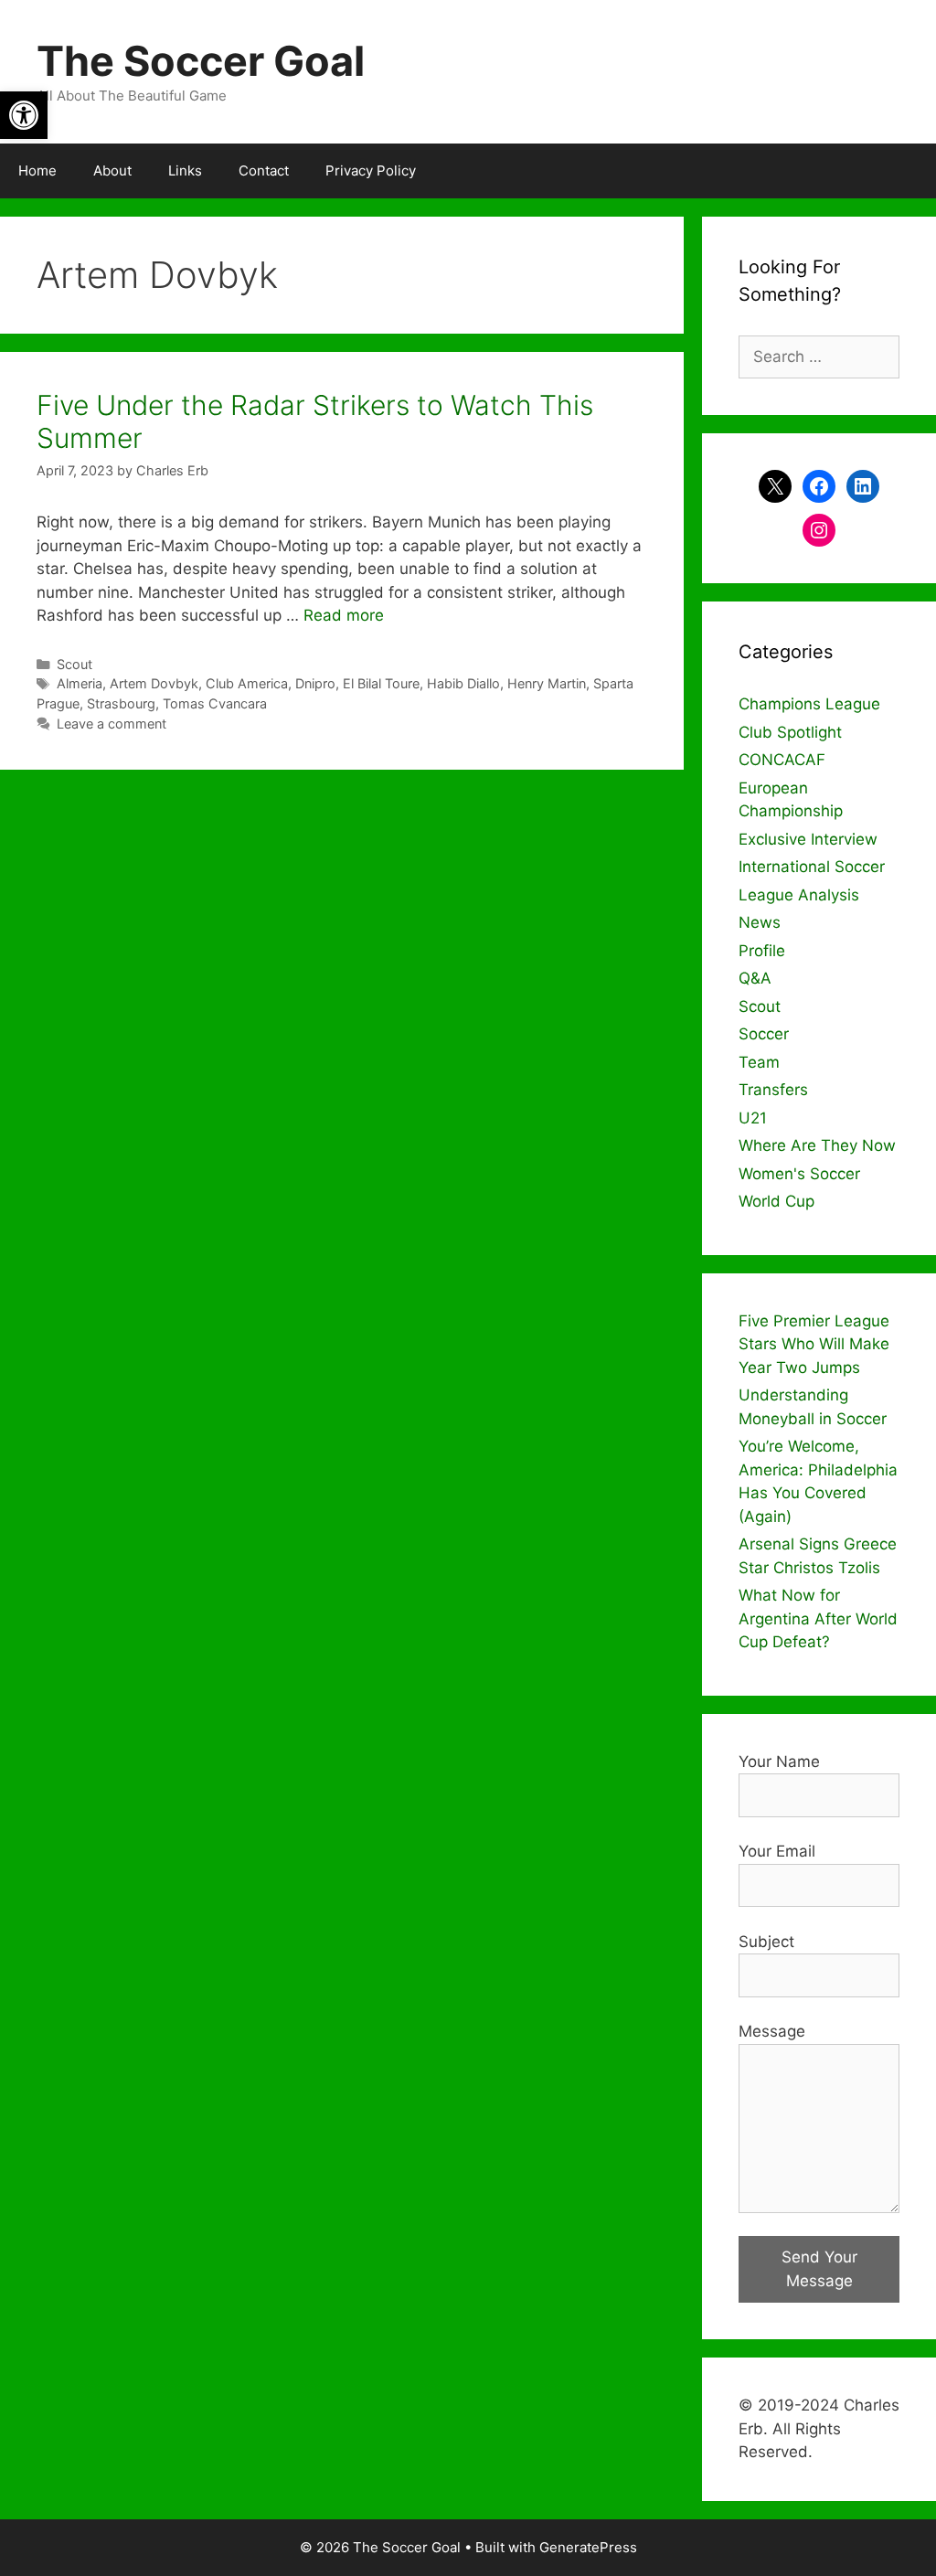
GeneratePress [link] (588, 2547)
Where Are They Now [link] (817, 1145)
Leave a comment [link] (112, 724)
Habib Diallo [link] (463, 683)
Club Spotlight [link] (790, 732)
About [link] (112, 170)
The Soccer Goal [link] (201, 61)
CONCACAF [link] (782, 760)
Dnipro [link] (315, 683)
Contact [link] (264, 170)
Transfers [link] (773, 1090)
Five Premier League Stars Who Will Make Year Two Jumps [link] (814, 1344)
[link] (24, 115)
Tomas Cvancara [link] (215, 703)
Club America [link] (247, 683)
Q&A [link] (755, 978)
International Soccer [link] (812, 867)
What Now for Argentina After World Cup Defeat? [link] (818, 1618)
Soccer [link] (764, 1034)
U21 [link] (753, 1118)
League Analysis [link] (799, 895)
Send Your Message (819, 2269)
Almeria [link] (80, 683)
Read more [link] (344, 615)
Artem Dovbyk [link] (154, 683)
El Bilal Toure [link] (381, 683)
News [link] (760, 922)
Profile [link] (762, 951)
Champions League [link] (809, 704)
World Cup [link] (776, 1201)
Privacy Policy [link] (371, 170)
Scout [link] (74, 664)
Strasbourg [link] (121, 703)
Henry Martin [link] (547, 683)
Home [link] (37, 170)
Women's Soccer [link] (799, 1174)
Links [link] (185, 170)
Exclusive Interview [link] (808, 839)
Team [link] (759, 1062)
